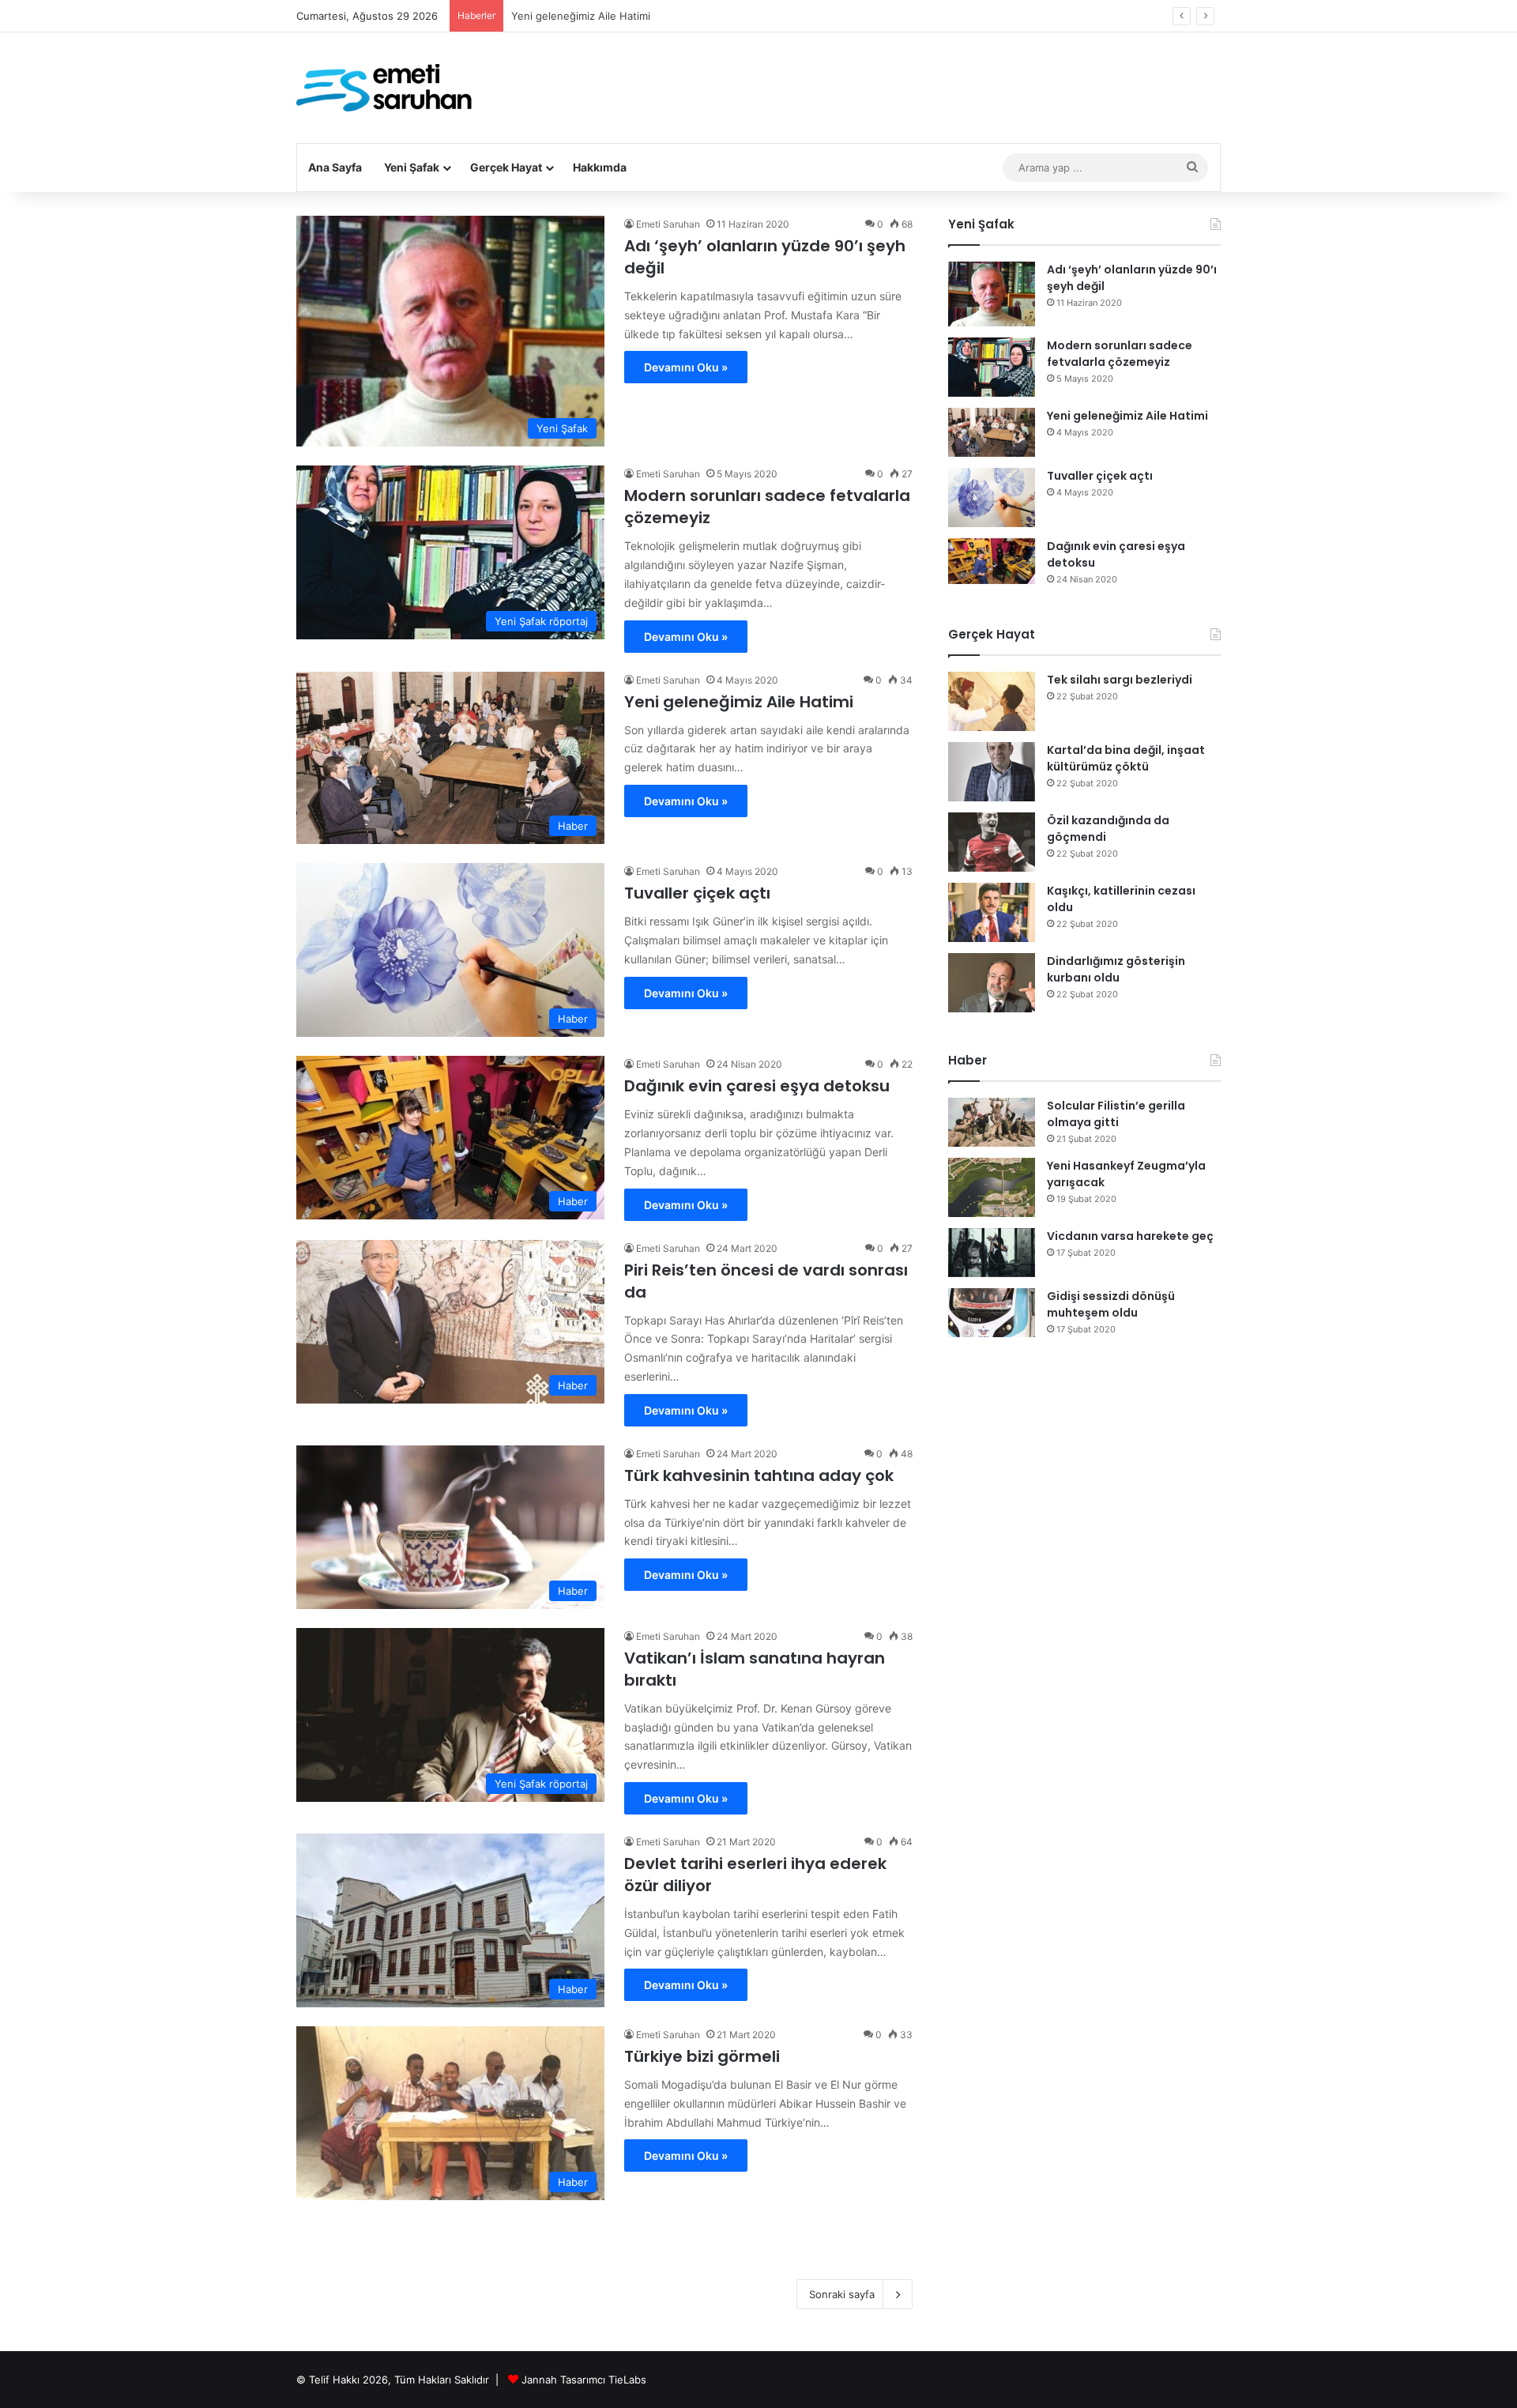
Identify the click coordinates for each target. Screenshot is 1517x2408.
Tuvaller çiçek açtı (555, 16)
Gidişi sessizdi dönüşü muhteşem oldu (1111, 1304)
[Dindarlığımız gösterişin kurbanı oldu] (992, 983)
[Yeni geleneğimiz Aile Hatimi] (992, 432)
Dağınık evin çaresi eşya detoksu (757, 1086)
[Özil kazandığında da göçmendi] (992, 842)
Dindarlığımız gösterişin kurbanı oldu (1116, 969)
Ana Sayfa (335, 167)
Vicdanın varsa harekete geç (1130, 1236)
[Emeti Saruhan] (386, 88)
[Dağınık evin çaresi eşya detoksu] (992, 561)
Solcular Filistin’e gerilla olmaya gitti (1116, 1114)
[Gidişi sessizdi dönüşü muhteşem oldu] (992, 1313)
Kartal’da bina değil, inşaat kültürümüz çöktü (1126, 758)
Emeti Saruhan (668, 224)
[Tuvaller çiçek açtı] (992, 497)
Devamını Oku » (686, 367)
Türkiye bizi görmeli (702, 2056)
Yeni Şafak (412, 167)
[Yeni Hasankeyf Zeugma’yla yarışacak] (992, 1187)
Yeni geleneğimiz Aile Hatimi (739, 702)
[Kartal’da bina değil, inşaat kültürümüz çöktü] (992, 772)
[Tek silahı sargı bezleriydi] (992, 701)
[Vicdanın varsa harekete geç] (992, 1253)
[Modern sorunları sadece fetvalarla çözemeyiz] (992, 367)
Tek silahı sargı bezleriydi (1120, 680)
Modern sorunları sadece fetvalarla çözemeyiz (1120, 354)
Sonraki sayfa (842, 2294)
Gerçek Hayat (506, 167)
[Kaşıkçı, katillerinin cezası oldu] (992, 912)
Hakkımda (600, 167)
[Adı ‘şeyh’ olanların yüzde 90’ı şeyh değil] (992, 294)
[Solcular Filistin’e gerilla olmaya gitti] (992, 1122)
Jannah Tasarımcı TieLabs (584, 2380)
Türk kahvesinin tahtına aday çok (759, 1475)
